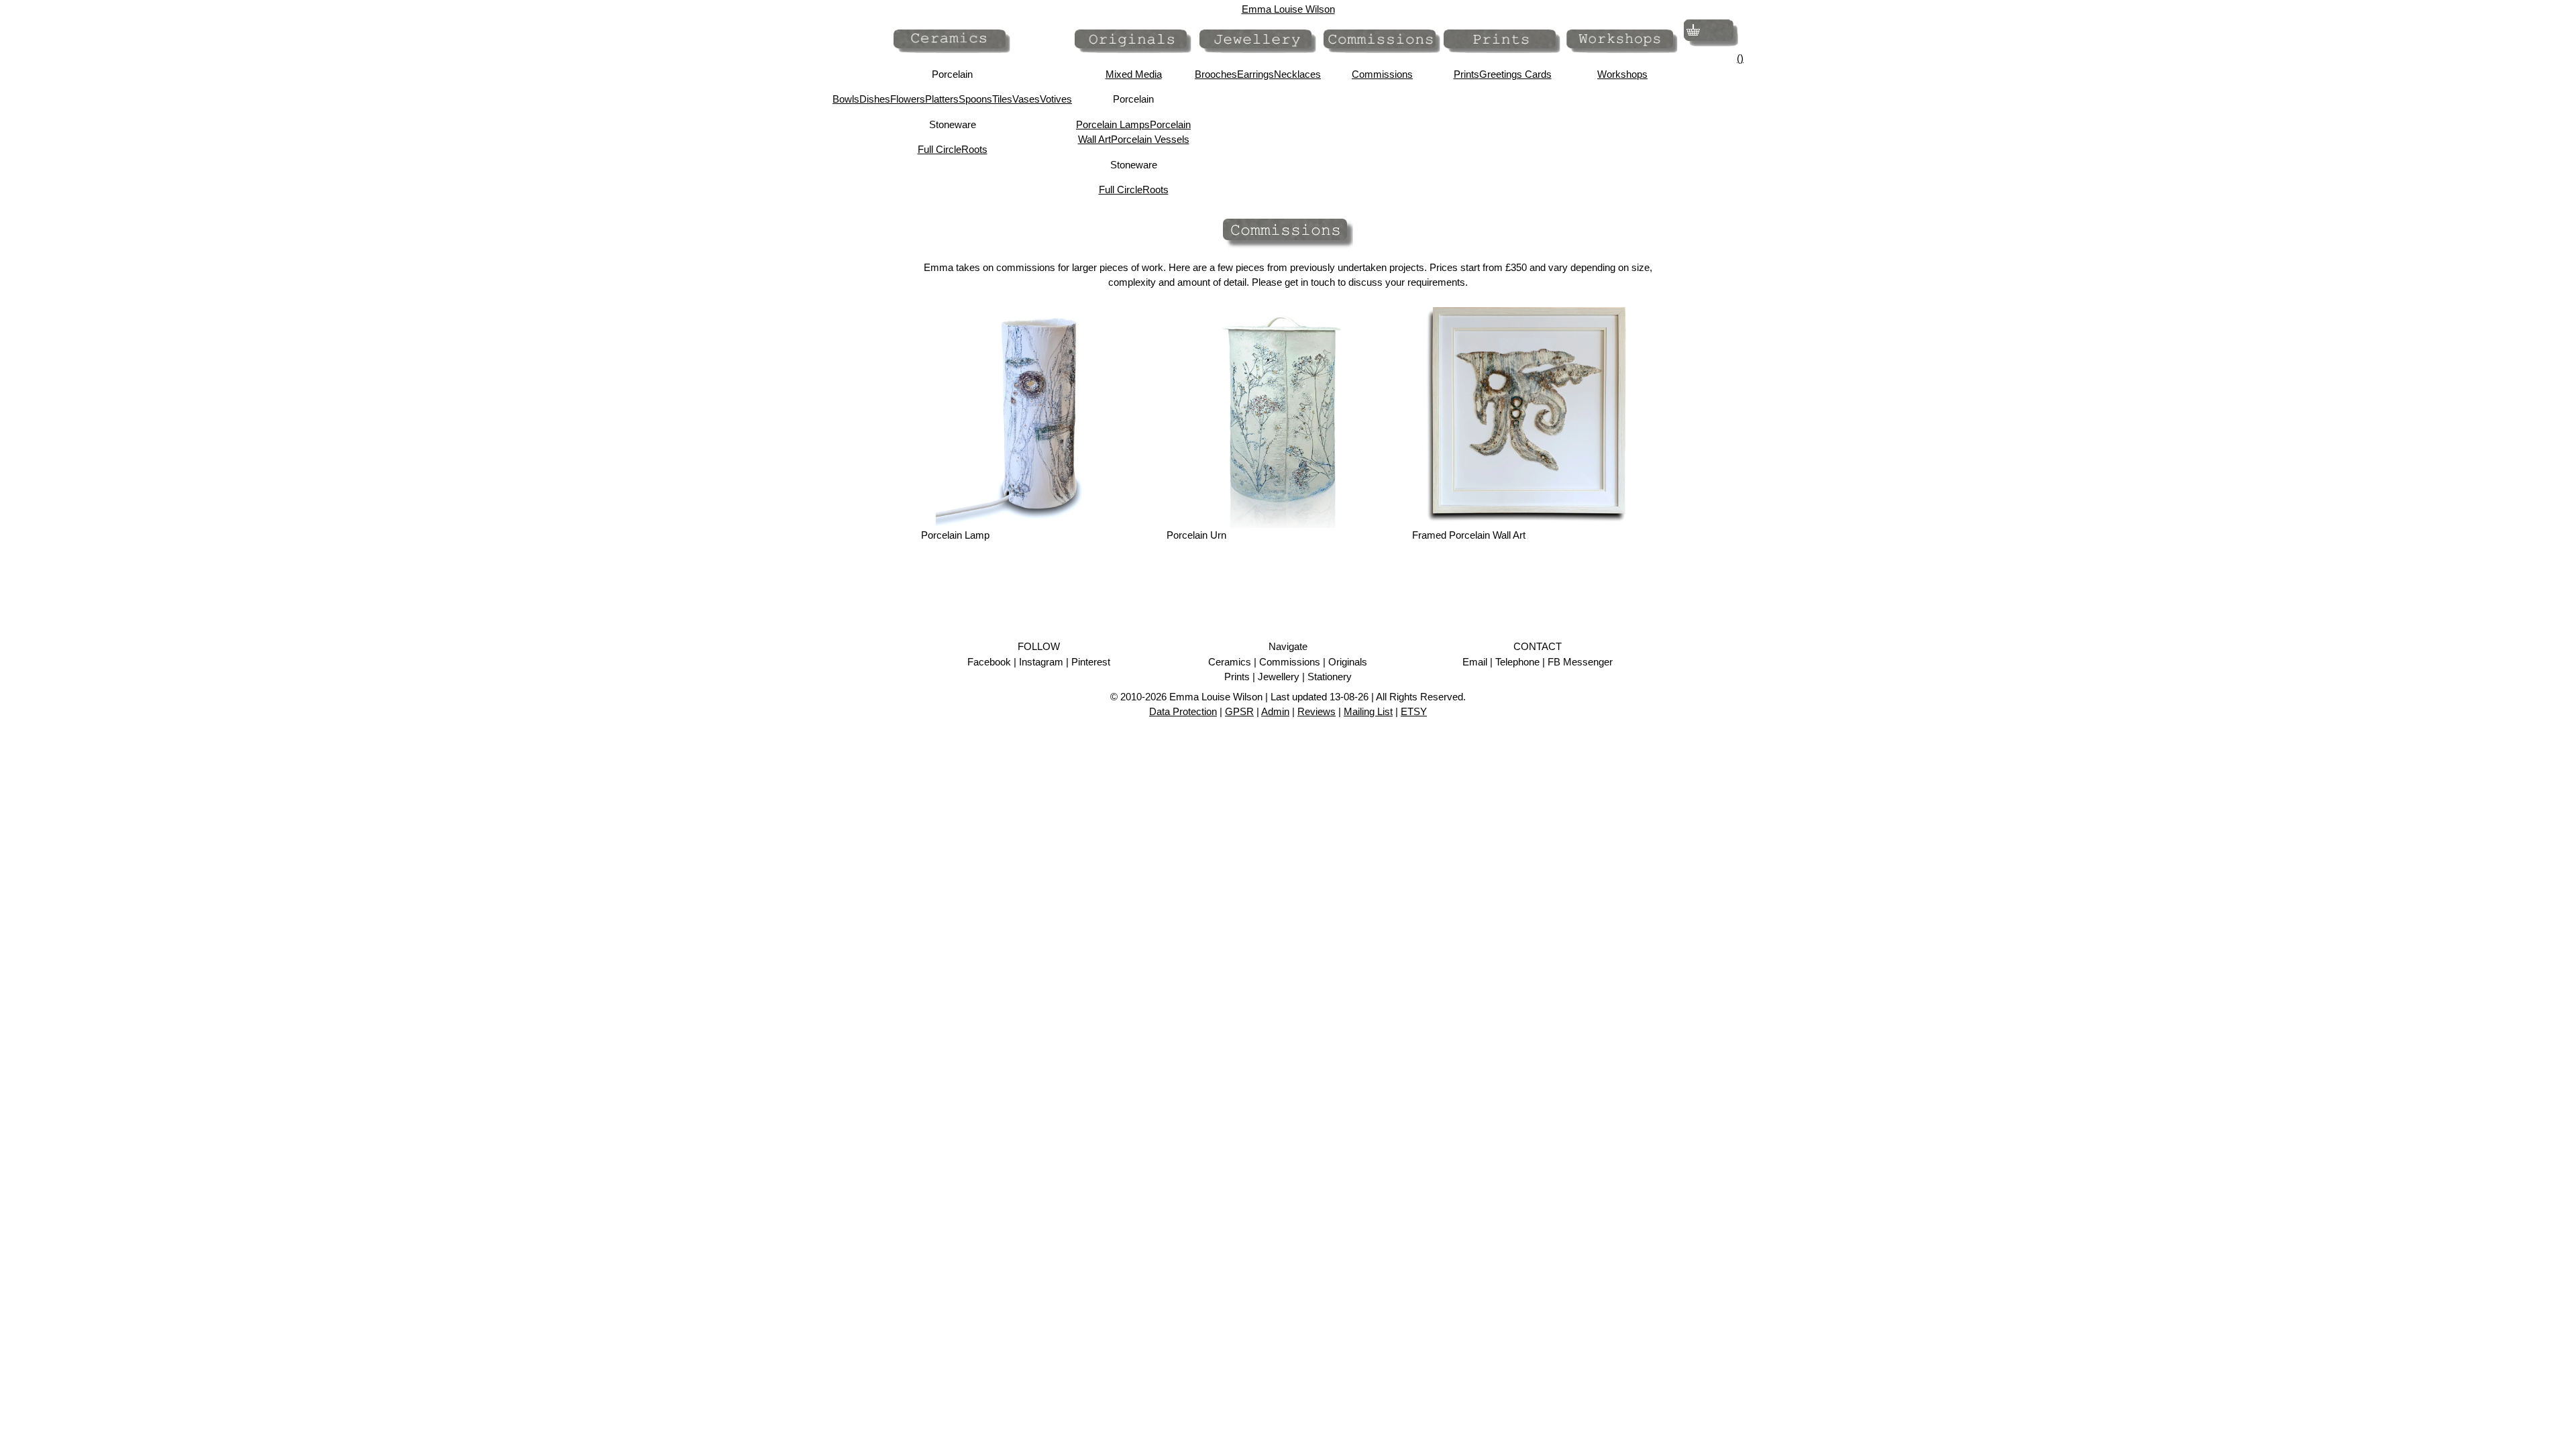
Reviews (1317, 711)
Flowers (908, 99)
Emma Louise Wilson (1288, 9)
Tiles (1002, 99)
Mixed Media (1134, 74)
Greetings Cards (1515, 74)
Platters (942, 99)
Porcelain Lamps (1113, 124)
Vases (1026, 99)
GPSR (1239, 711)
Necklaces (1297, 74)
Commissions (1382, 74)
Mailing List (1368, 711)
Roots (974, 149)
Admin (1275, 711)
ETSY (1414, 711)
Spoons (975, 99)
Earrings (1255, 74)
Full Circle (940, 149)
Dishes (875, 99)
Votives (1056, 99)
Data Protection (1183, 711)
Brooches (1216, 74)
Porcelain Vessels (1150, 139)
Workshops (1622, 74)
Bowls (846, 99)
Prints (1466, 74)
